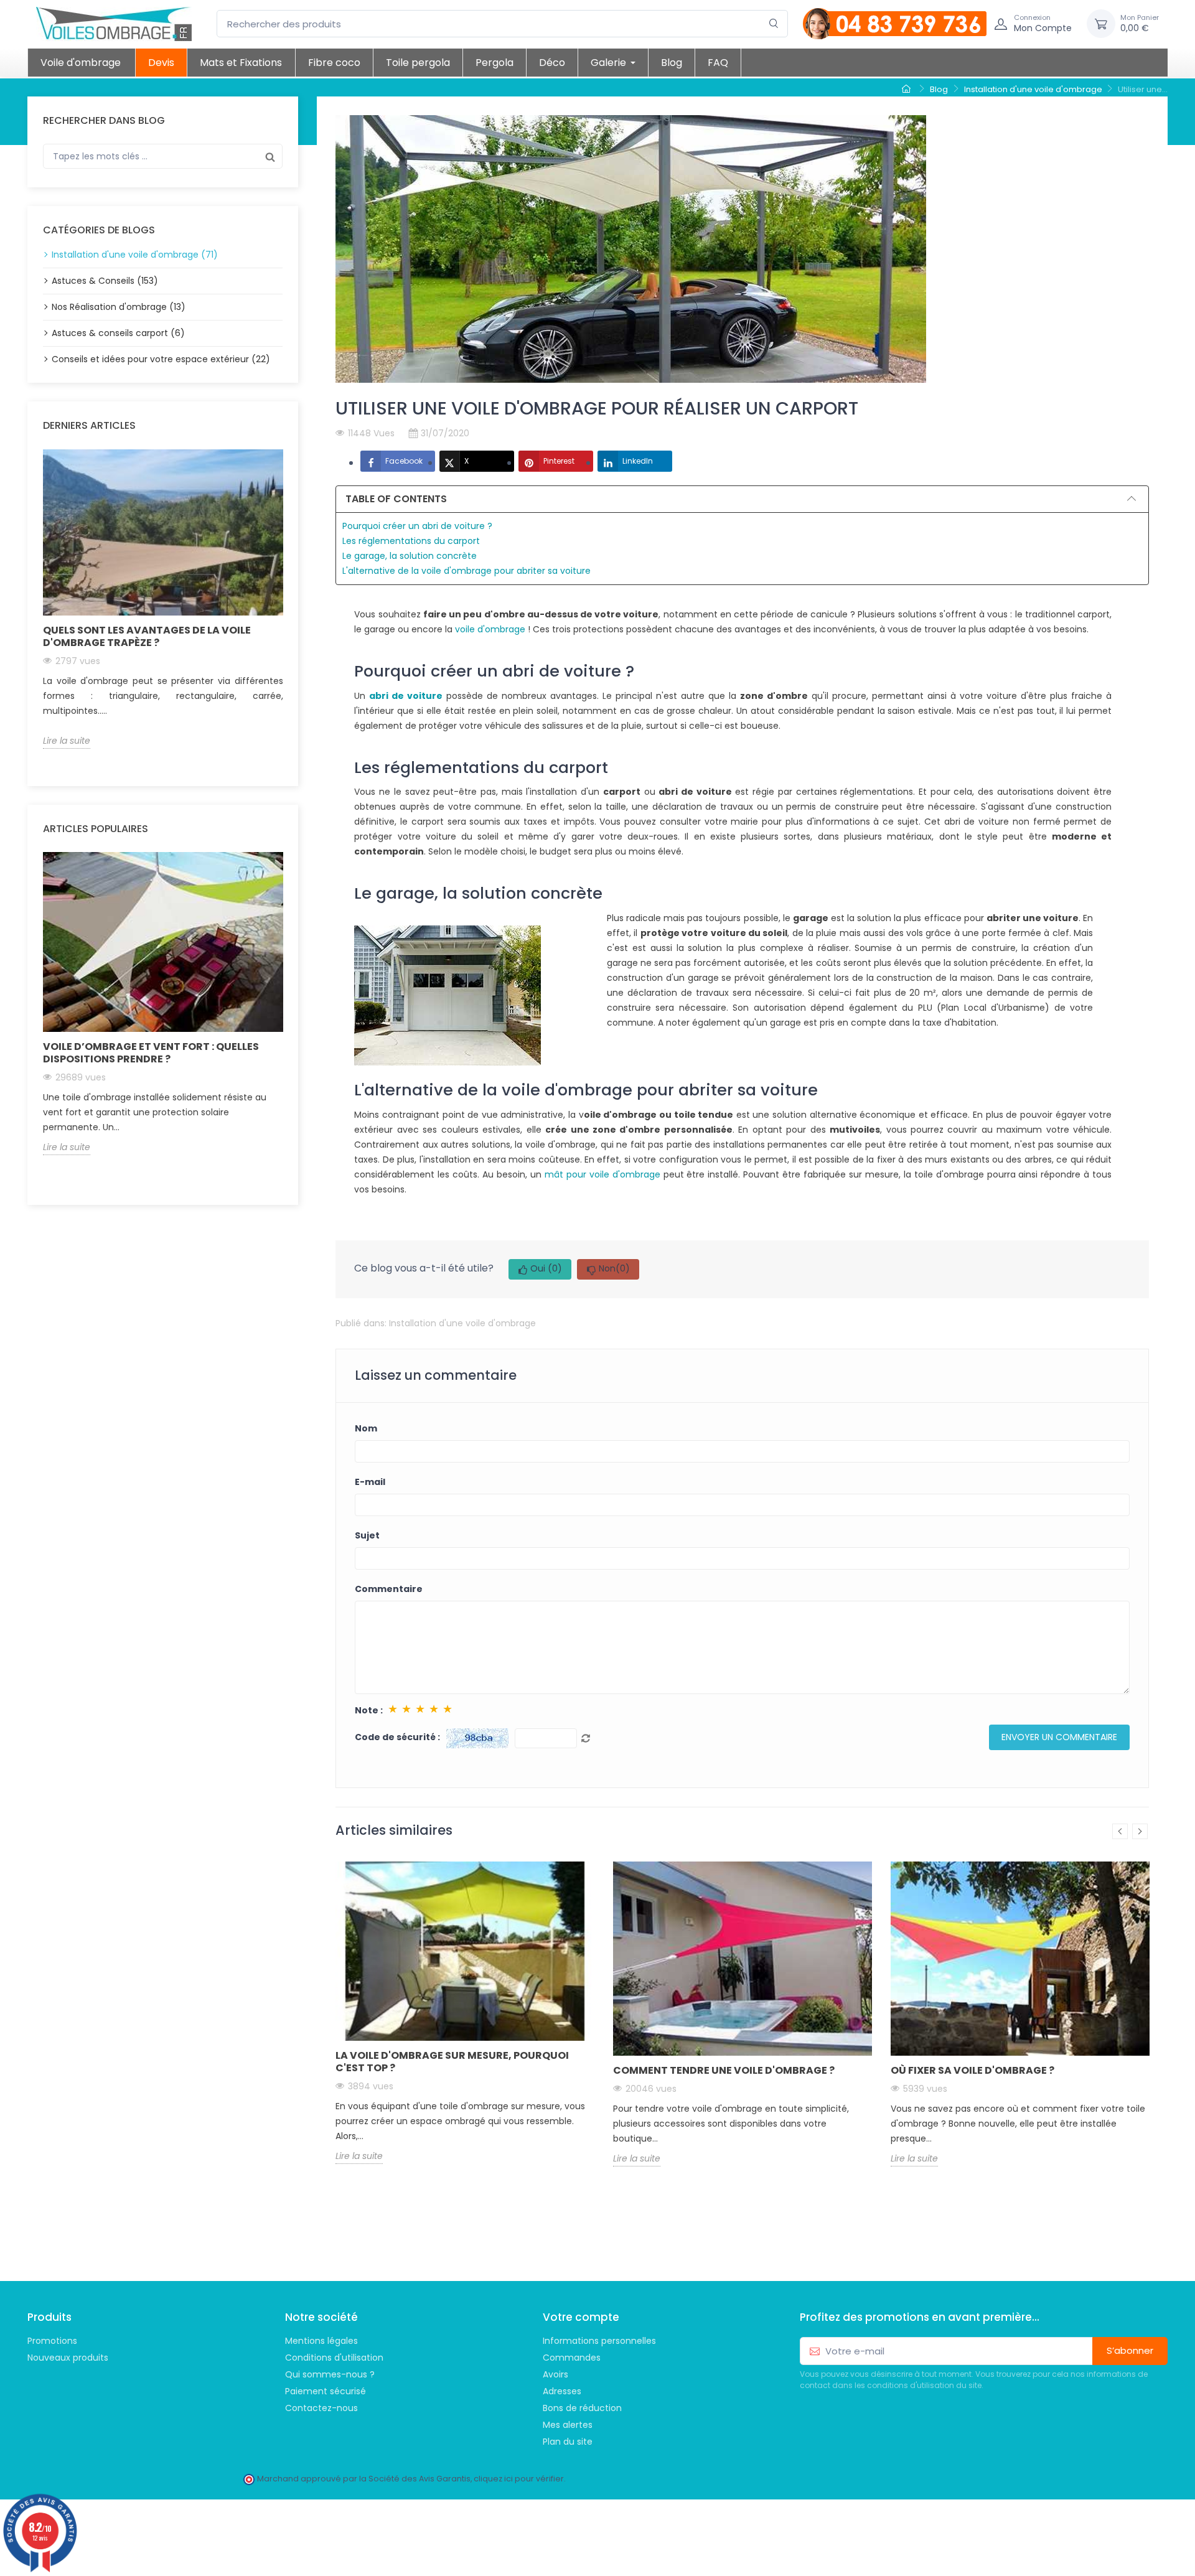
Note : (369, 1710)
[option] (163, 599)
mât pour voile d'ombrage (602, 1174)
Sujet (367, 1535)
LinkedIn (638, 461)
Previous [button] (35, 608)
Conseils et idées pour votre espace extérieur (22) (161, 359)
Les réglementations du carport (411, 541)
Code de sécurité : (397, 1737)
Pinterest (559, 461)
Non (614, 1268)
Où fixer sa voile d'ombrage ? (972, 2070)
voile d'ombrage (490, 629)
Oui (546, 1268)
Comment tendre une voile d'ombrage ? (724, 2070)
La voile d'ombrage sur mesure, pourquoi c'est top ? (452, 2062)
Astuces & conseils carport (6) (118, 333)
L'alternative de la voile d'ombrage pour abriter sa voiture (466, 571)
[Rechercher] (774, 24)
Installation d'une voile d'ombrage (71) (135, 255)
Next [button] (290, 608)
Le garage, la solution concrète (410, 556)
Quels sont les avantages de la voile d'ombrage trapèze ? (147, 636)
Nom (366, 1428)
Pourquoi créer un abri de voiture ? (417, 526)
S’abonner (1130, 2350)
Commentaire (389, 1589)
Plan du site (568, 2442)
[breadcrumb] (908, 90)
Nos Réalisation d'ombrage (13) (119, 307)
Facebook (404, 461)
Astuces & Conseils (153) (105, 281)
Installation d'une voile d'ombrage (462, 1323)
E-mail (370, 1482)
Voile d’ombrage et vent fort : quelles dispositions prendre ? (151, 1053)
